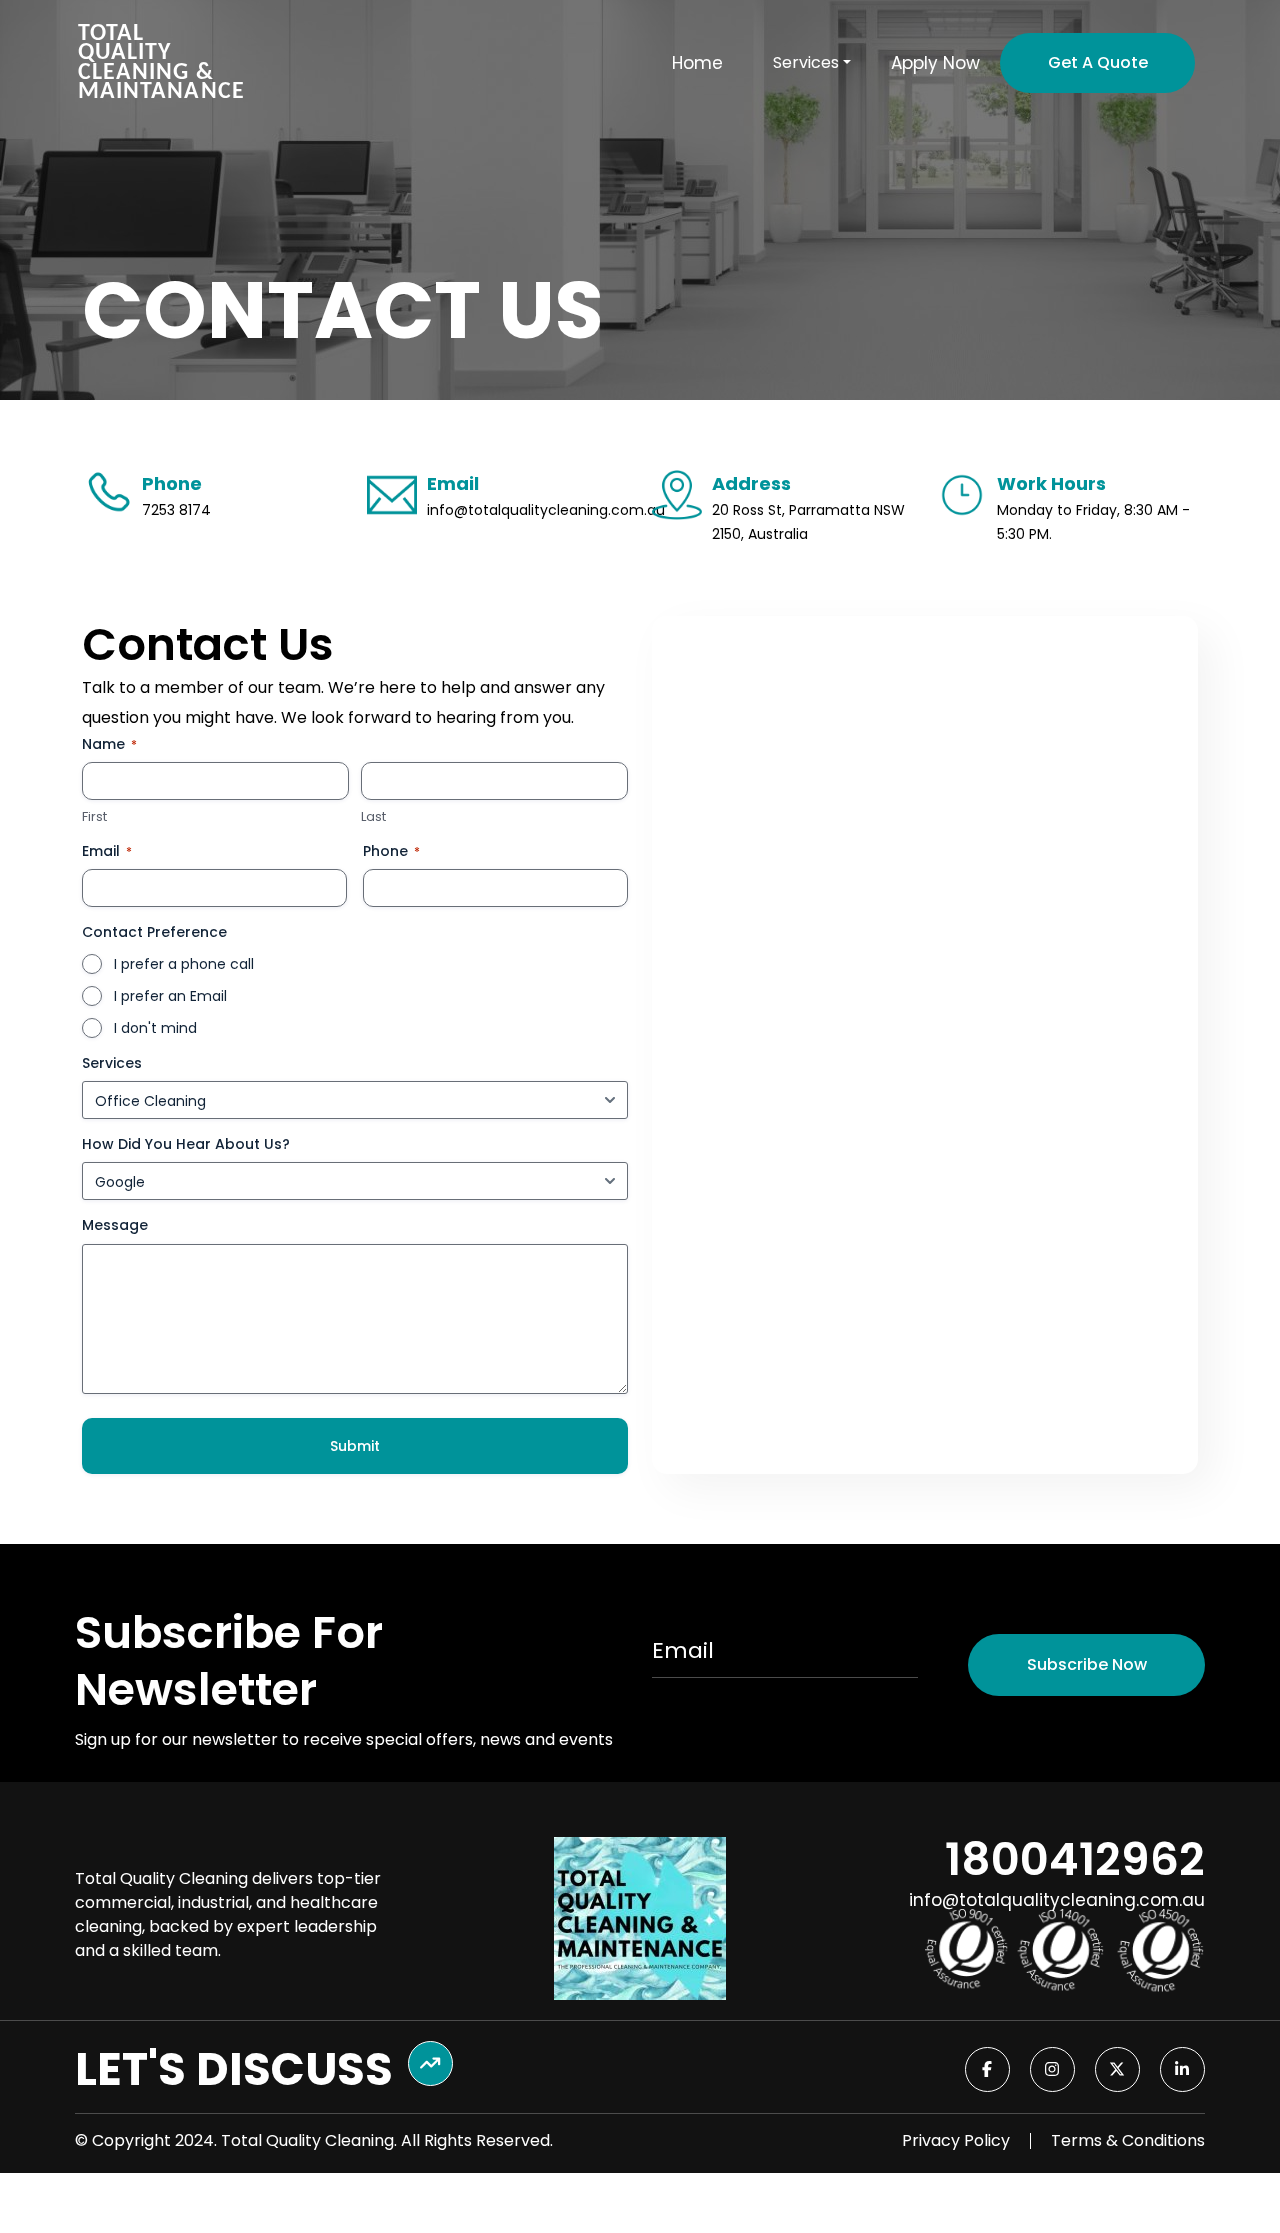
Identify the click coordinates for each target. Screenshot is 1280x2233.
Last (373, 817)
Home (697, 63)
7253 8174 (176, 510)
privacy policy (956, 2141)
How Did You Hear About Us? (186, 1144)
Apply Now (935, 63)
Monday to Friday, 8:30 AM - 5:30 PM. (1093, 522)
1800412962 (1075, 1859)
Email (107, 851)
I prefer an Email (170, 996)
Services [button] (806, 63)
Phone (391, 851)
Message (115, 1225)
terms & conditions (1128, 2141)
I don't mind (155, 1028)
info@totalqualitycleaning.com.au (546, 510)
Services (112, 1063)
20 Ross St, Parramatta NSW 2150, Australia (808, 522)
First (94, 817)
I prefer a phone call (184, 964)
